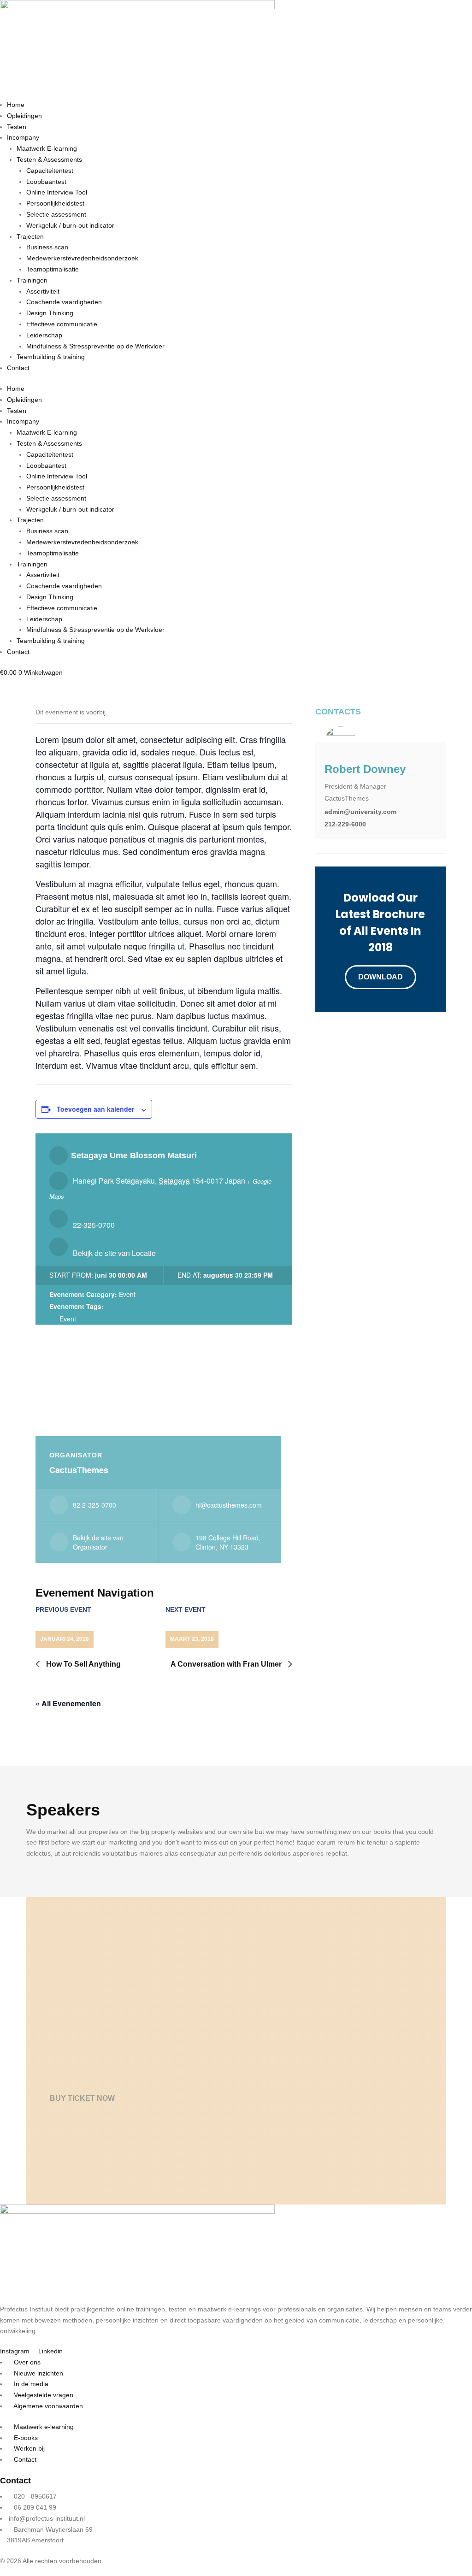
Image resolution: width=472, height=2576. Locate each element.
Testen (17, 127)
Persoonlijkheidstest (55, 203)
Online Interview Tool (57, 192)
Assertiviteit (43, 291)
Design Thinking (50, 313)
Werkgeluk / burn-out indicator (70, 225)
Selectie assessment (56, 214)
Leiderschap (44, 335)
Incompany (23, 137)
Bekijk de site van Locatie (114, 1253)
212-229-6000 (345, 824)
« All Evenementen (68, 1703)
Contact (18, 368)
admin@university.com (360, 812)
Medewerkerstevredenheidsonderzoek (82, 258)
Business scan (47, 247)
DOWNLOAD (381, 977)
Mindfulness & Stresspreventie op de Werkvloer (95, 346)
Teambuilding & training (51, 357)
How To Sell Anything (83, 1664)
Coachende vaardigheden (64, 302)
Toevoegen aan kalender (95, 1109)
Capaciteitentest (50, 171)
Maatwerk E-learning (47, 148)
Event (127, 1294)
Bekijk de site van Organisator (98, 1542)
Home (16, 105)
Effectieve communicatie (62, 324)
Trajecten (30, 236)
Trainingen (32, 280)
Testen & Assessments (49, 159)
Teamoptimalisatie (53, 269)
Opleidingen (24, 116)
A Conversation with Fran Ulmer (227, 1664)
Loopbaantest (46, 182)
